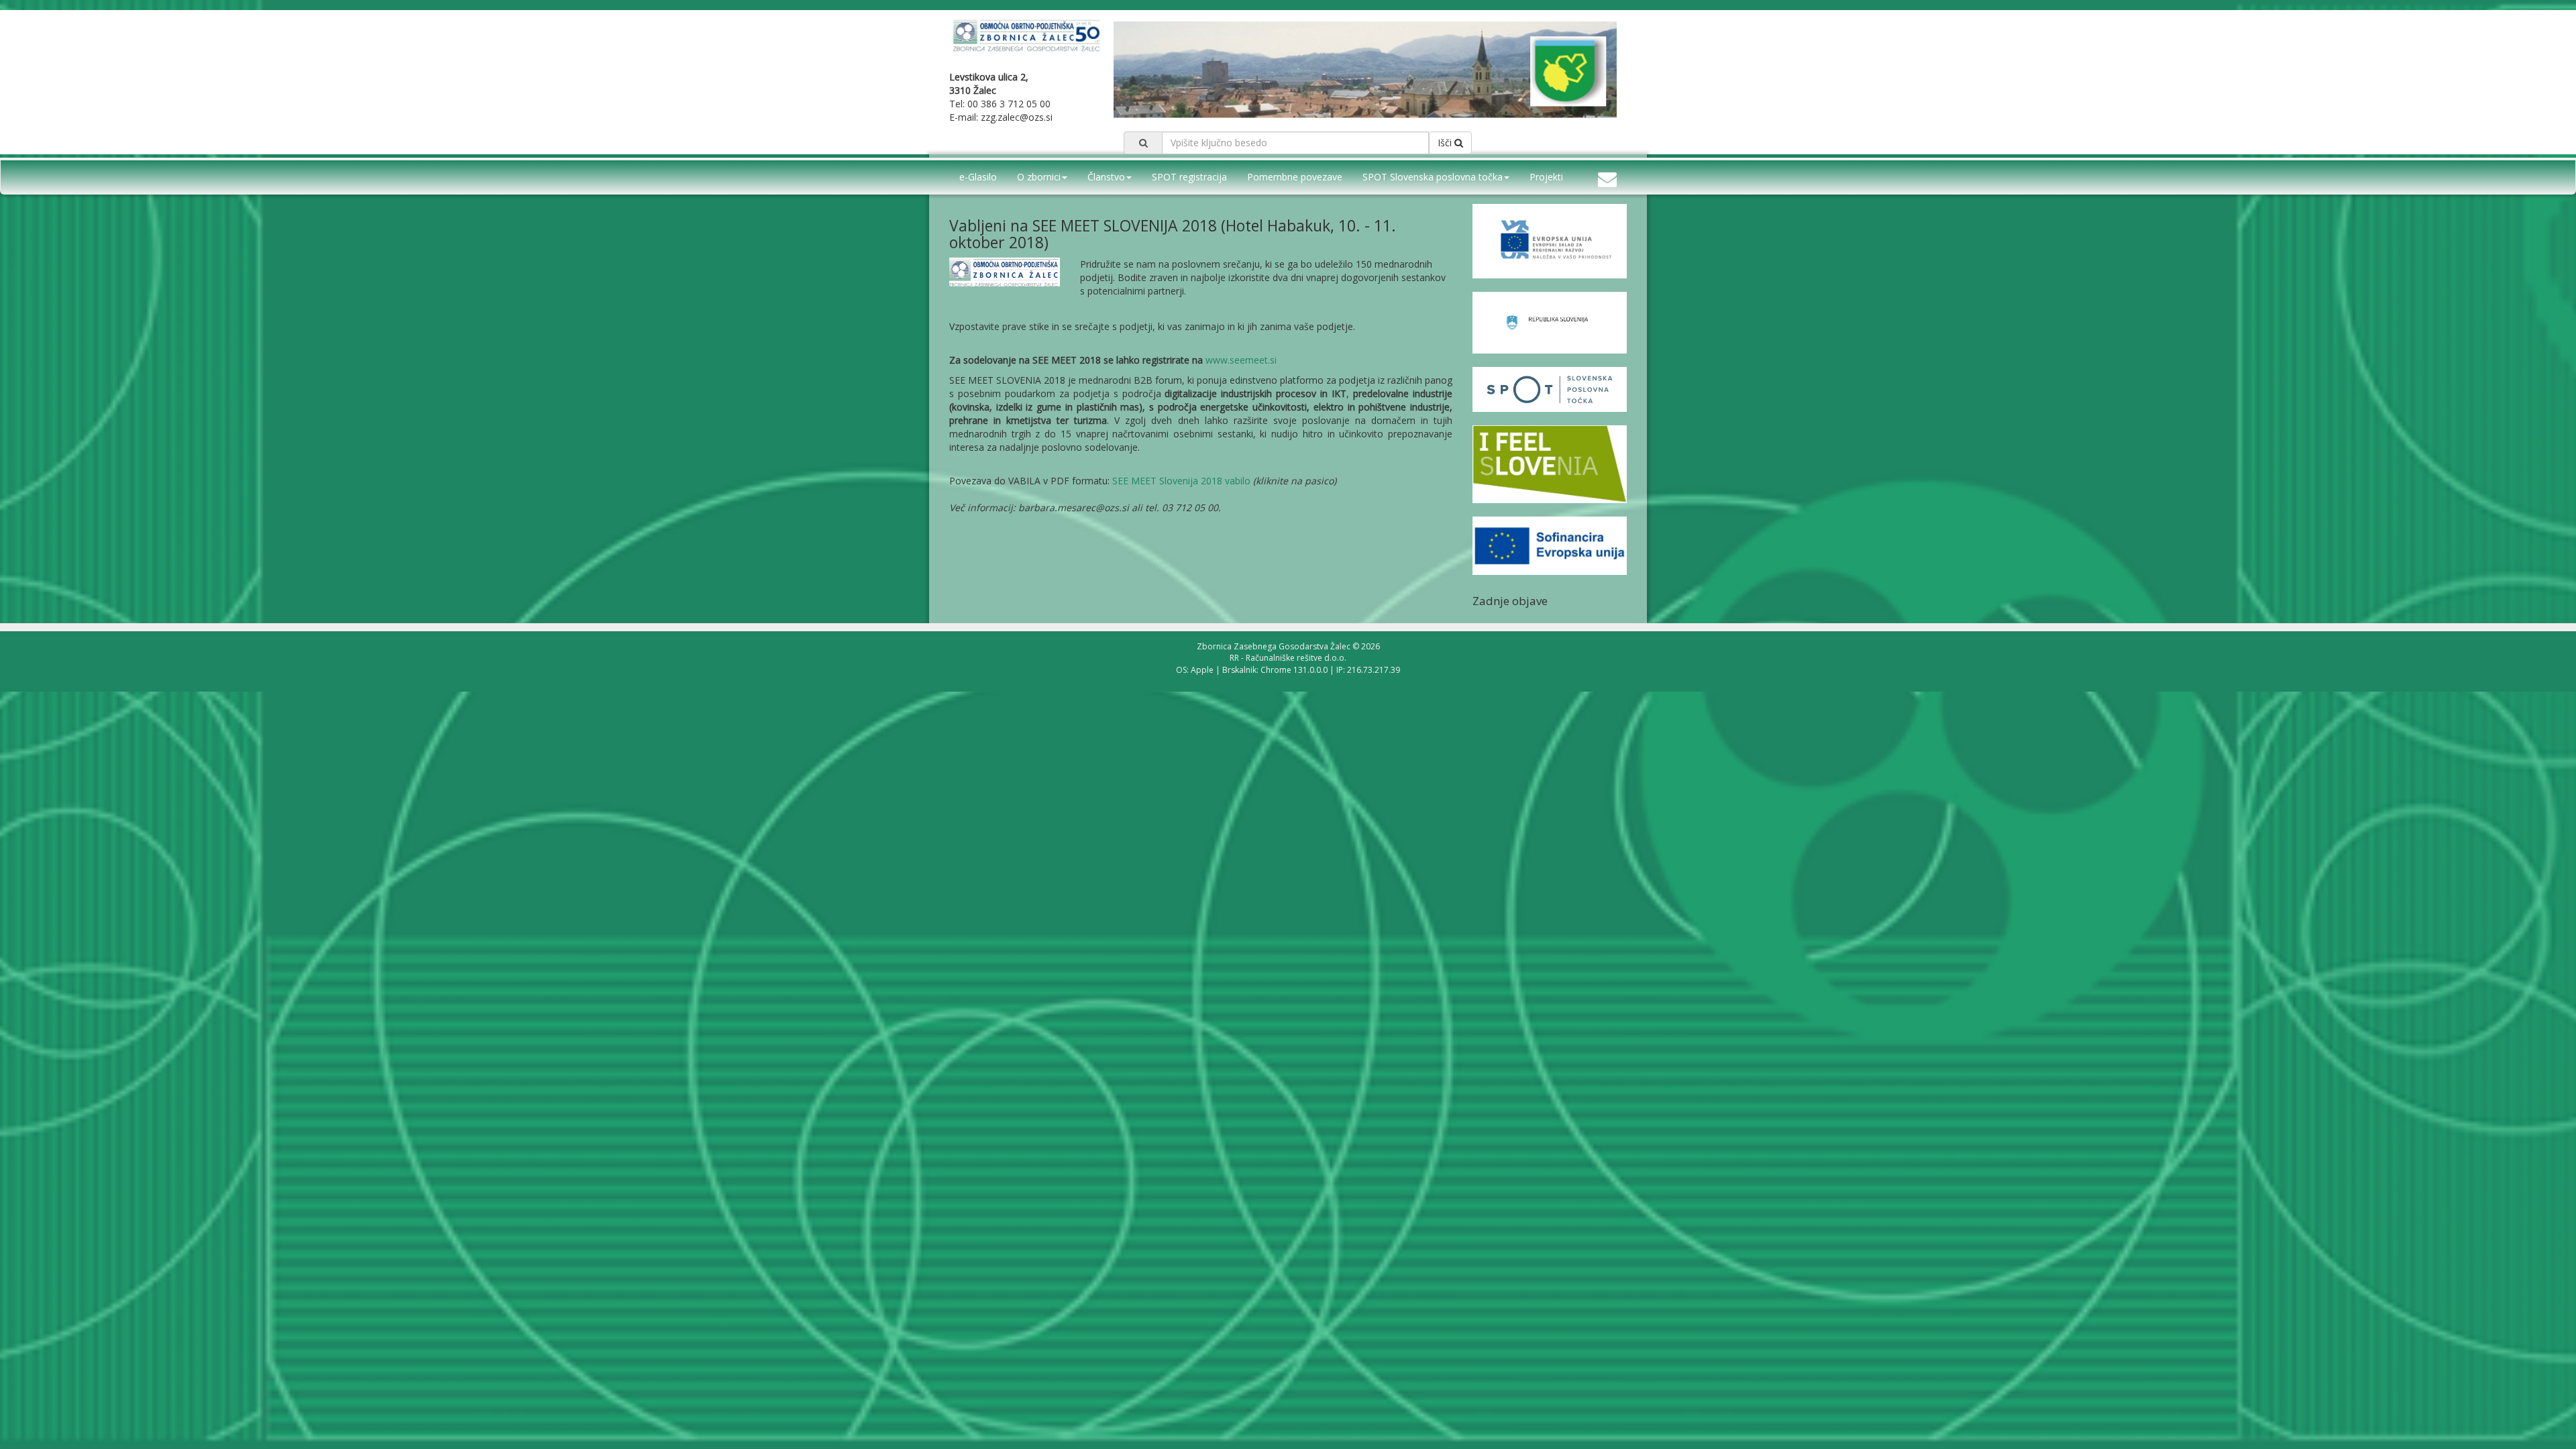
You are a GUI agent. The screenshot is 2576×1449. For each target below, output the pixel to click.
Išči (1446, 143)
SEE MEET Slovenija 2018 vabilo (1181, 481)
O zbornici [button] (1039, 177)
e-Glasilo (978, 177)
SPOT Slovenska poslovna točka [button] (1433, 177)
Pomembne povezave (1295, 177)
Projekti (1546, 177)
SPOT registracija (1189, 177)
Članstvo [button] (1106, 177)
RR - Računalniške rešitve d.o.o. (1288, 658)
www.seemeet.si (1241, 360)
